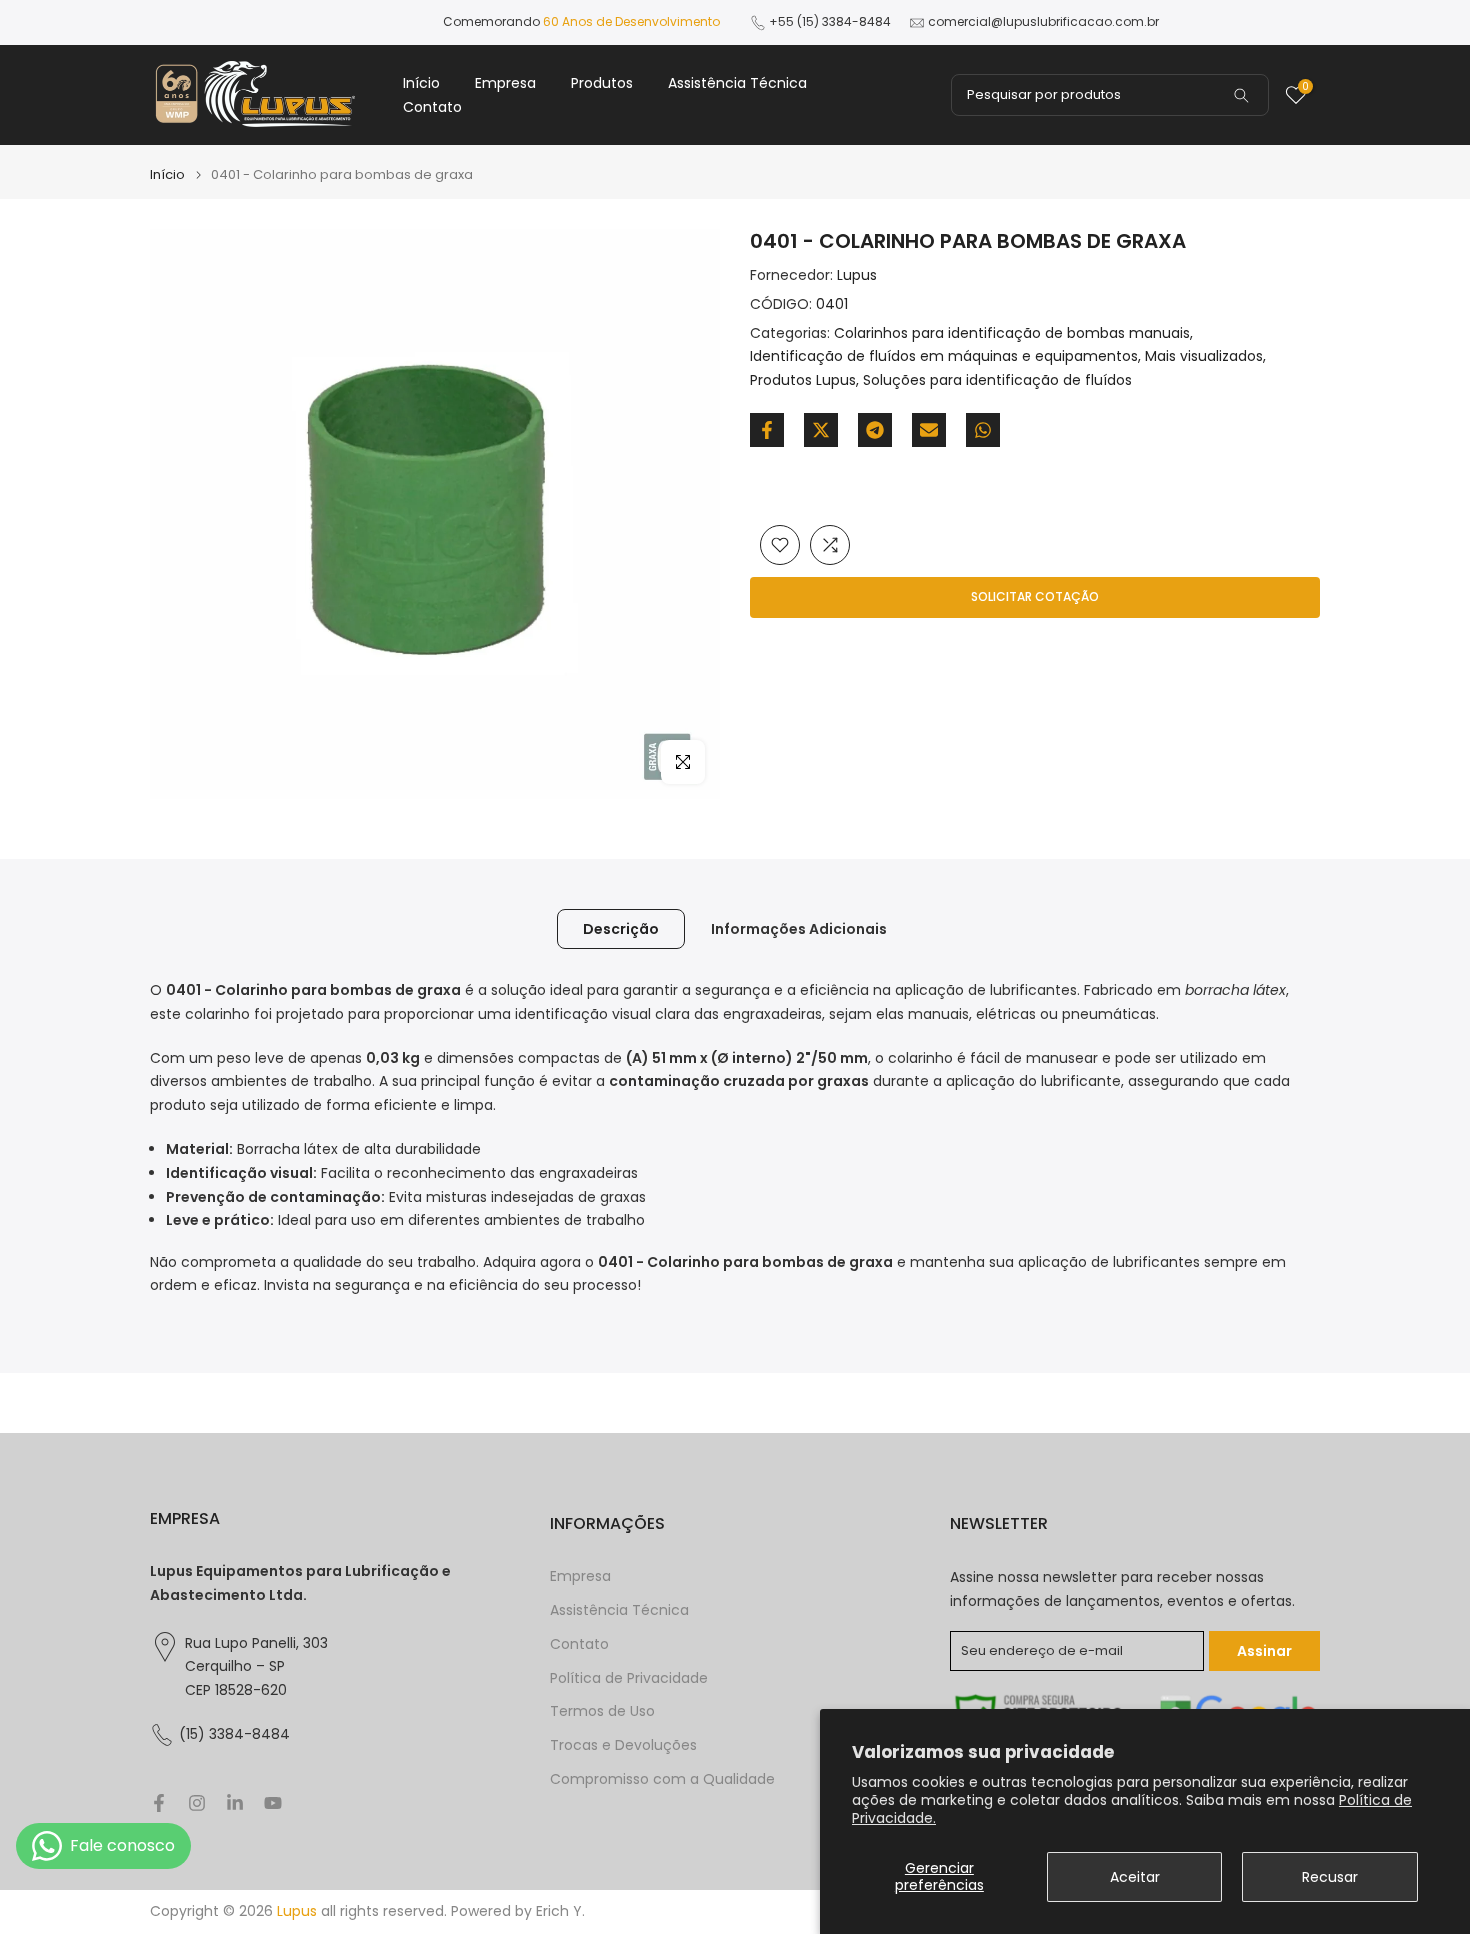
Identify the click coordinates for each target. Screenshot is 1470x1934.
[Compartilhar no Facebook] (767, 430)
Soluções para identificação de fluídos (997, 380)
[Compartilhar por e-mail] (929, 430)
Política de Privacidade (629, 1678)
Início (421, 83)
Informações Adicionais (799, 929)
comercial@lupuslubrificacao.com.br (1043, 21)
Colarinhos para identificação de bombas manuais (1012, 333)
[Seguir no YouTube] (273, 1803)
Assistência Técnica (737, 83)
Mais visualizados (1204, 356)
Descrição (621, 929)
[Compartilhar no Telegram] (875, 430)
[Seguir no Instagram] (197, 1803)
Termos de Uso (602, 1711)
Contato (432, 107)
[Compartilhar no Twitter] (821, 430)
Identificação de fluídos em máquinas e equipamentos (944, 356)
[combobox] (1110, 95)
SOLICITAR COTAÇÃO (1035, 596)
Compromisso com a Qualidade (662, 1779)
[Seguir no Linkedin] (235, 1803)
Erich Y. (560, 1911)
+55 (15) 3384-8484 (830, 21)
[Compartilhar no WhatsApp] (983, 430)
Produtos (602, 83)
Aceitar (1135, 1877)
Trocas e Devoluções (623, 1745)
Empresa (505, 83)
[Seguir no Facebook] (159, 1803)
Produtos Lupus (803, 380)
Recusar (1330, 1877)
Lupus (857, 275)
